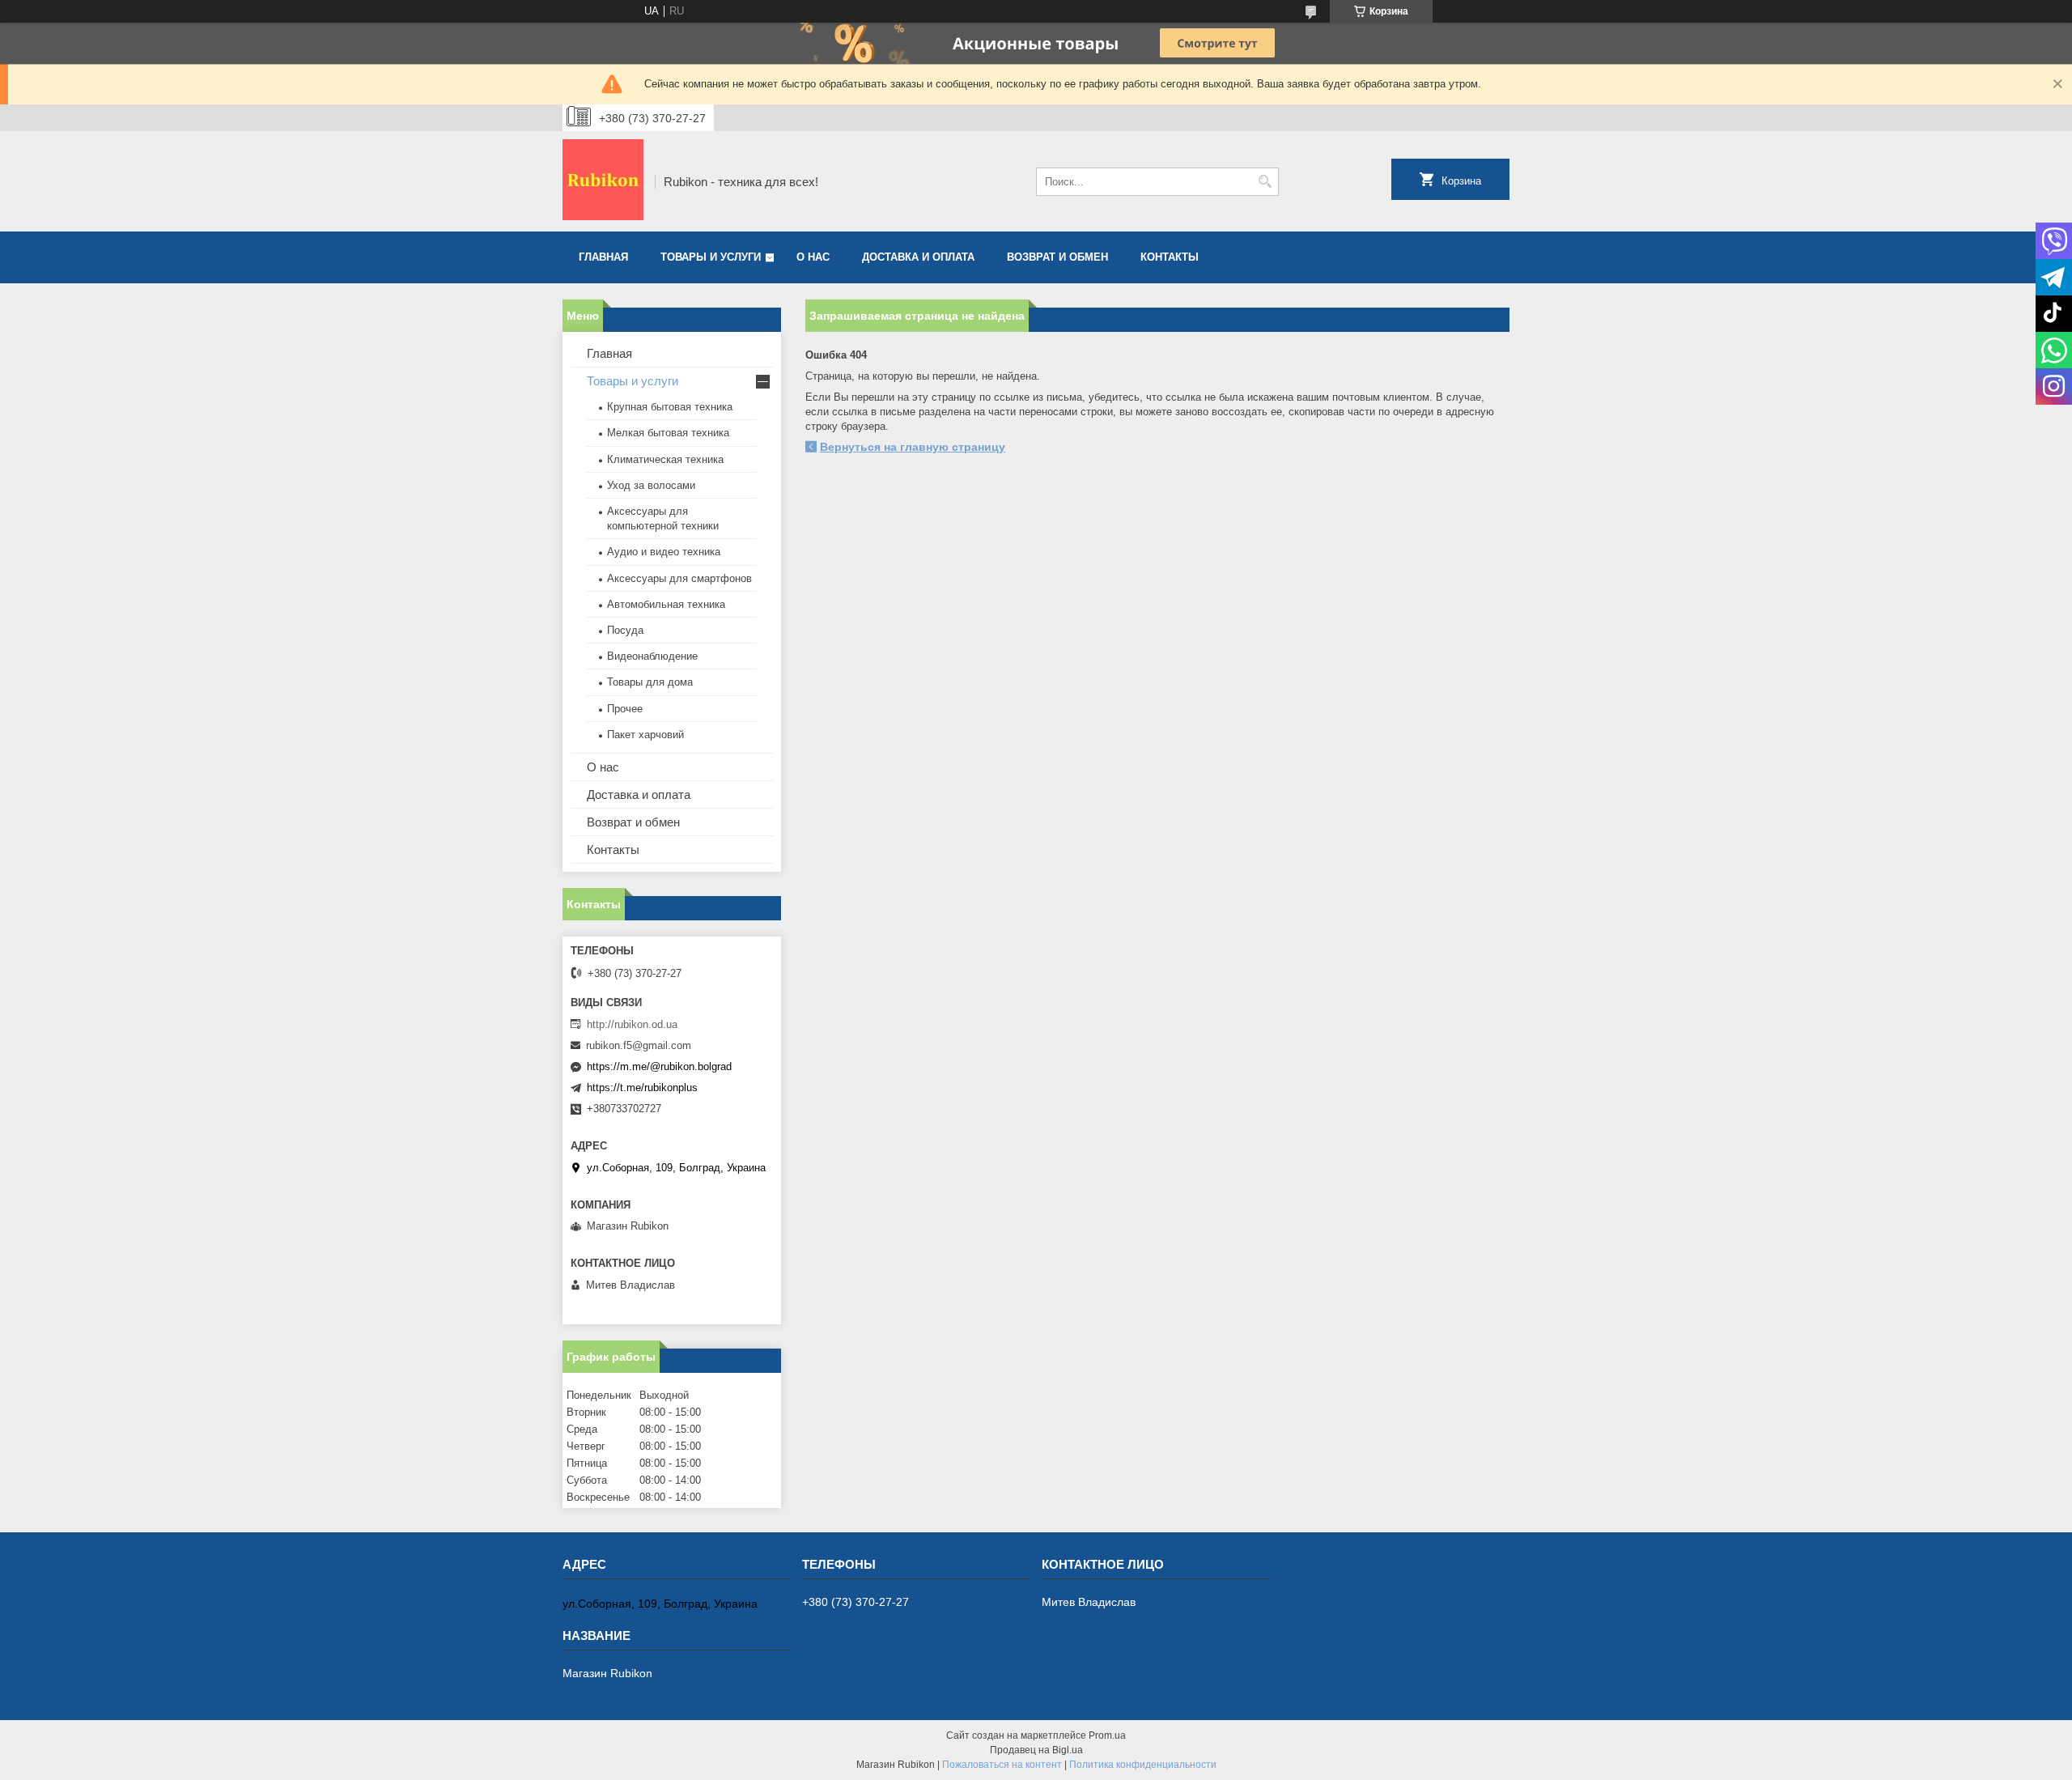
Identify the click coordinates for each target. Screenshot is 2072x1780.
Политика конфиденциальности (1143, 1765)
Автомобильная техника (666, 604)
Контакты (1170, 257)
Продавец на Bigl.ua (1036, 1750)
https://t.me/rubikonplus (642, 1088)
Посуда (625, 630)
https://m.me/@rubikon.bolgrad (659, 1066)
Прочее (625, 709)
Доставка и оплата (918, 257)
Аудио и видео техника (664, 552)
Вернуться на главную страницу (913, 447)
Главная (603, 257)
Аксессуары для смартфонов (679, 578)
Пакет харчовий (645, 735)
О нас (813, 257)
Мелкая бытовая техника (668, 433)
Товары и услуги (711, 257)
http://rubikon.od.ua (632, 1024)
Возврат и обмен (1057, 257)
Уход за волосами (651, 485)
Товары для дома (650, 682)
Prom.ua (1107, 1735)
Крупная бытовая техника (670, 407)
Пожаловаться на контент (1002, 1765)
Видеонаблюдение (652, 656)
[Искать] (1265, 182)
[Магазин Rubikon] (603, 181)
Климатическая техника (665, 459)
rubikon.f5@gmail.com (639, 1045)
